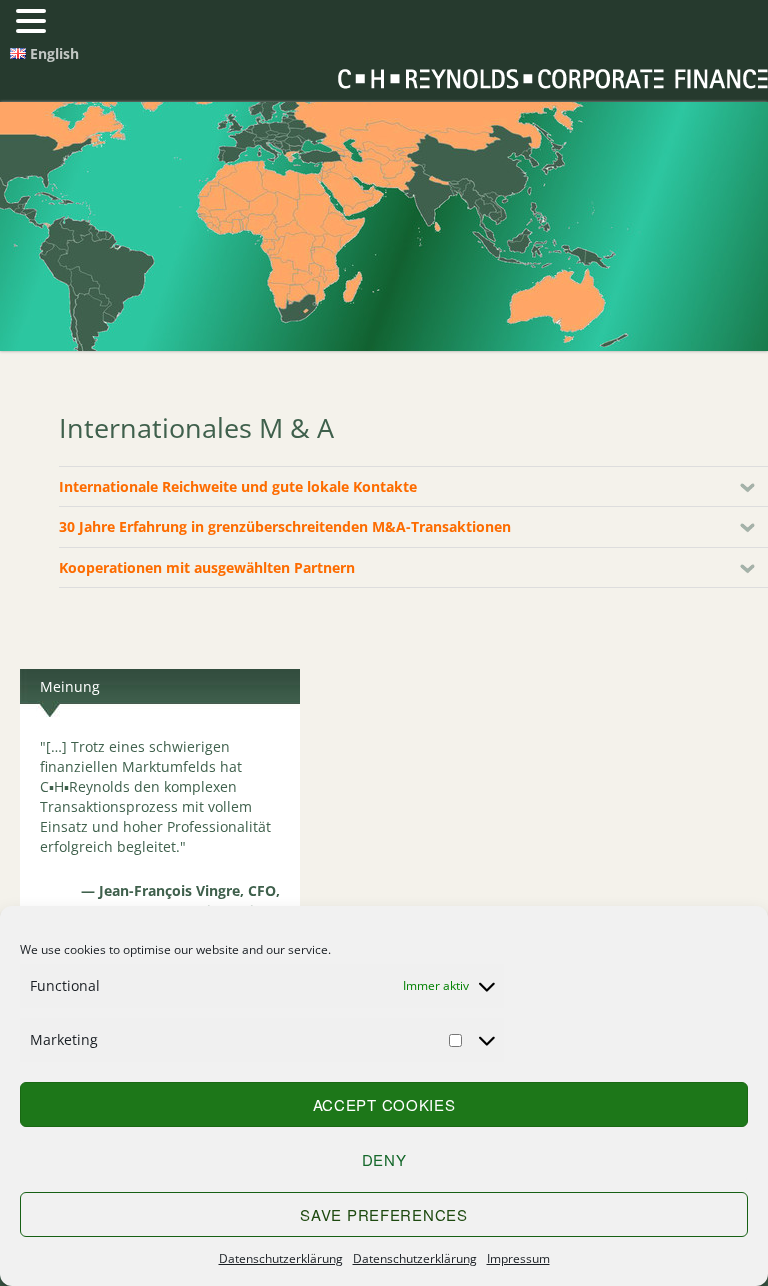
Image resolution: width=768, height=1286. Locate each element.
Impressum (518, 1258)
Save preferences (383, 1214)
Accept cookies (384, 1104)
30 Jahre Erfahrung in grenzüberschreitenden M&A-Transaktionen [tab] (285, 526)
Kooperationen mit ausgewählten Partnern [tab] (207, 567)
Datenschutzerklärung (281, 1258)
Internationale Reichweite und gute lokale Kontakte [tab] (238, 486)
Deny (384, 1159)
